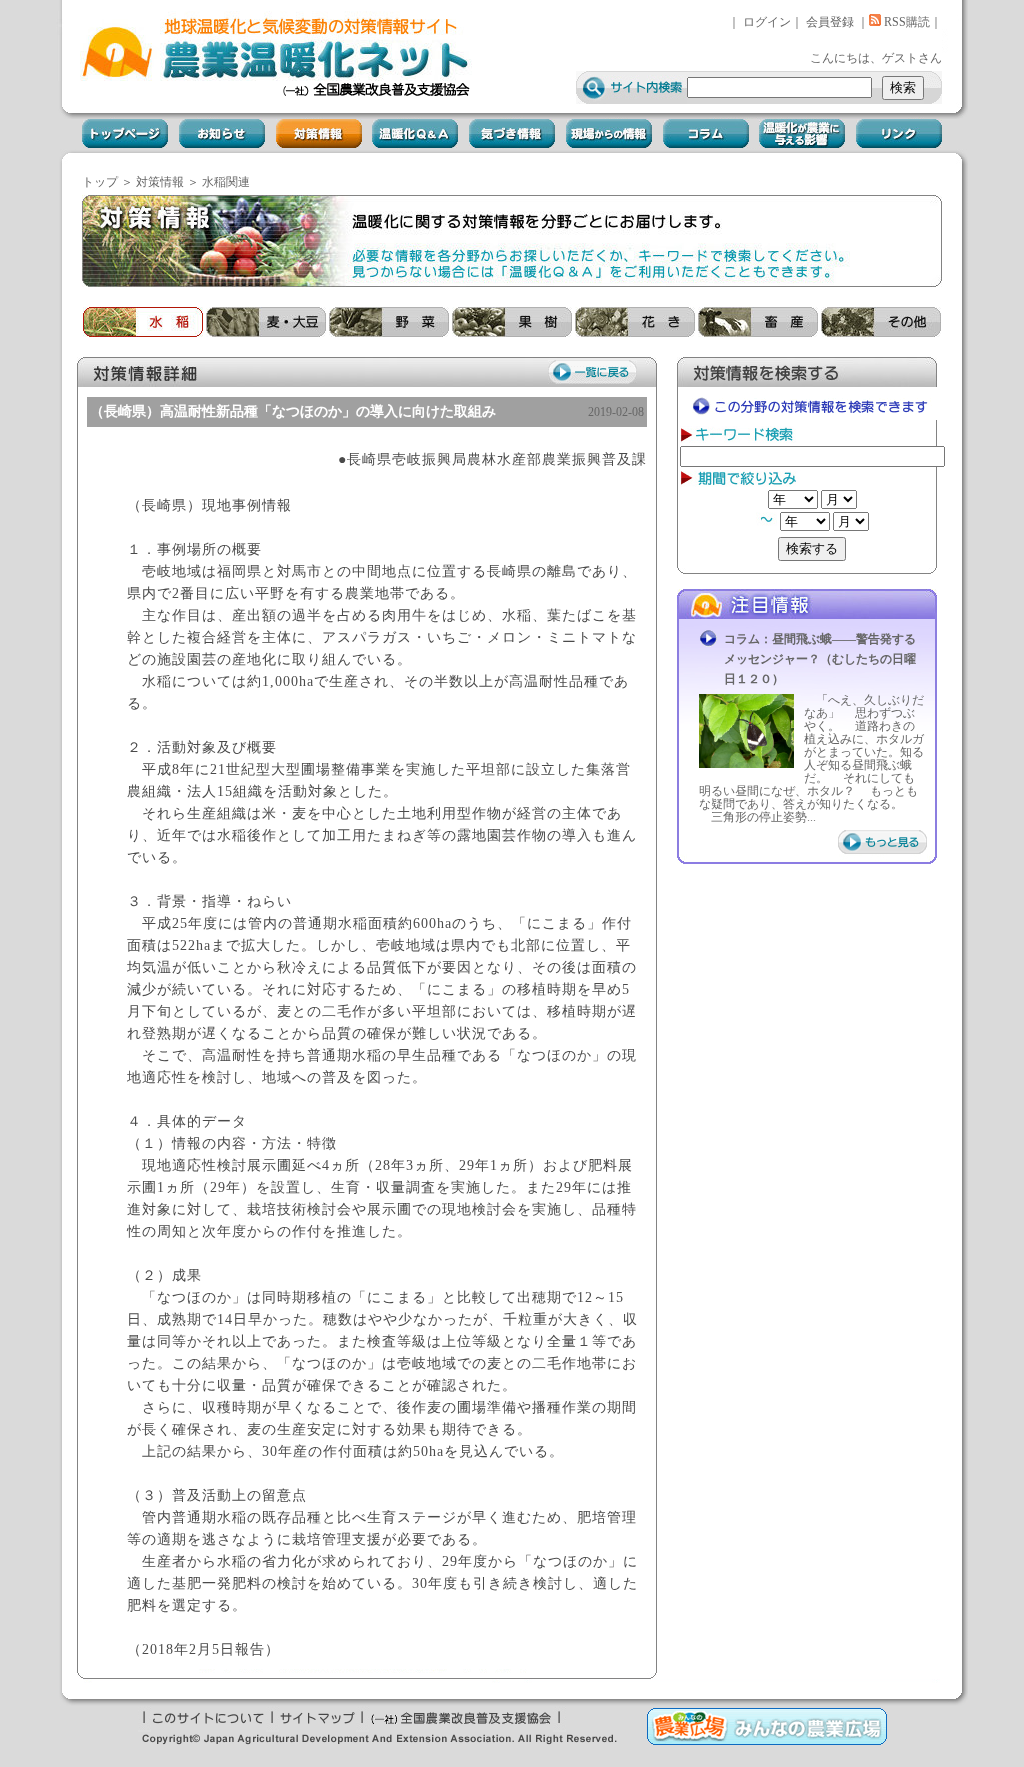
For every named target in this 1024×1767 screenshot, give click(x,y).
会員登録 (830, 22)
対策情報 (160, 182)
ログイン (767, 22)
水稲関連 (226, 182)
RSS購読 (905, 22)
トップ (100, 182)
